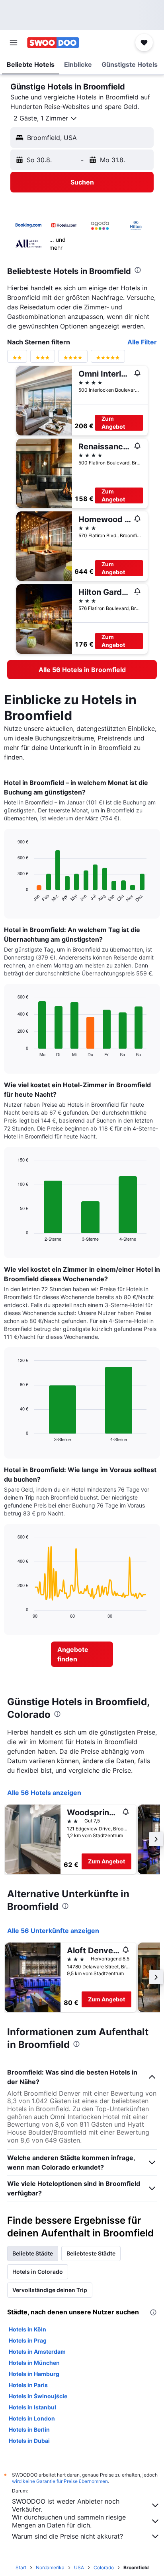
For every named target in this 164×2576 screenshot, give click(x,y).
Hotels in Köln (27, 2329)
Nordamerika (50, 2567)
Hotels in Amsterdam (37, 2352)
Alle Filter (142, 342)
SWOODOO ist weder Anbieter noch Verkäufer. (66, 2505)
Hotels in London (32, 2418)
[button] (14, 43)
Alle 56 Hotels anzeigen (44, 1793)
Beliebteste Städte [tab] (91, 2253)
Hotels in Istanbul (32, 2407)
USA (79, 2567)
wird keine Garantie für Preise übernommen (60, 2481)
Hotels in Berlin (29, 2429)
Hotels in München (34, 2363)
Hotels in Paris (28, 2385)
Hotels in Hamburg (34, 2374)
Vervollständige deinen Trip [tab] (50, 2290)
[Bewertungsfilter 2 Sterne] (17, 359)
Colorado (104, 2567)
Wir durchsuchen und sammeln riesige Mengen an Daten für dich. (69, 2521)
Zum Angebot (113, 423)
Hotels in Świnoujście (38, 2396)
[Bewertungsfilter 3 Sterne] (43, 359)
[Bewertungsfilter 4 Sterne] (73, 359)
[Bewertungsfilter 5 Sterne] (108, 359)
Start (21, 2567)
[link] (82, 670)
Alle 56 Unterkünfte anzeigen (53, 1931)
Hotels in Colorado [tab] (38, 2272)
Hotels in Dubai (29, 2441)
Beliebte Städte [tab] (33, 2253)
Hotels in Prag (28, 2340)
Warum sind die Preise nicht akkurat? (67, 2536)
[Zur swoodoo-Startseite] (53, 43)
